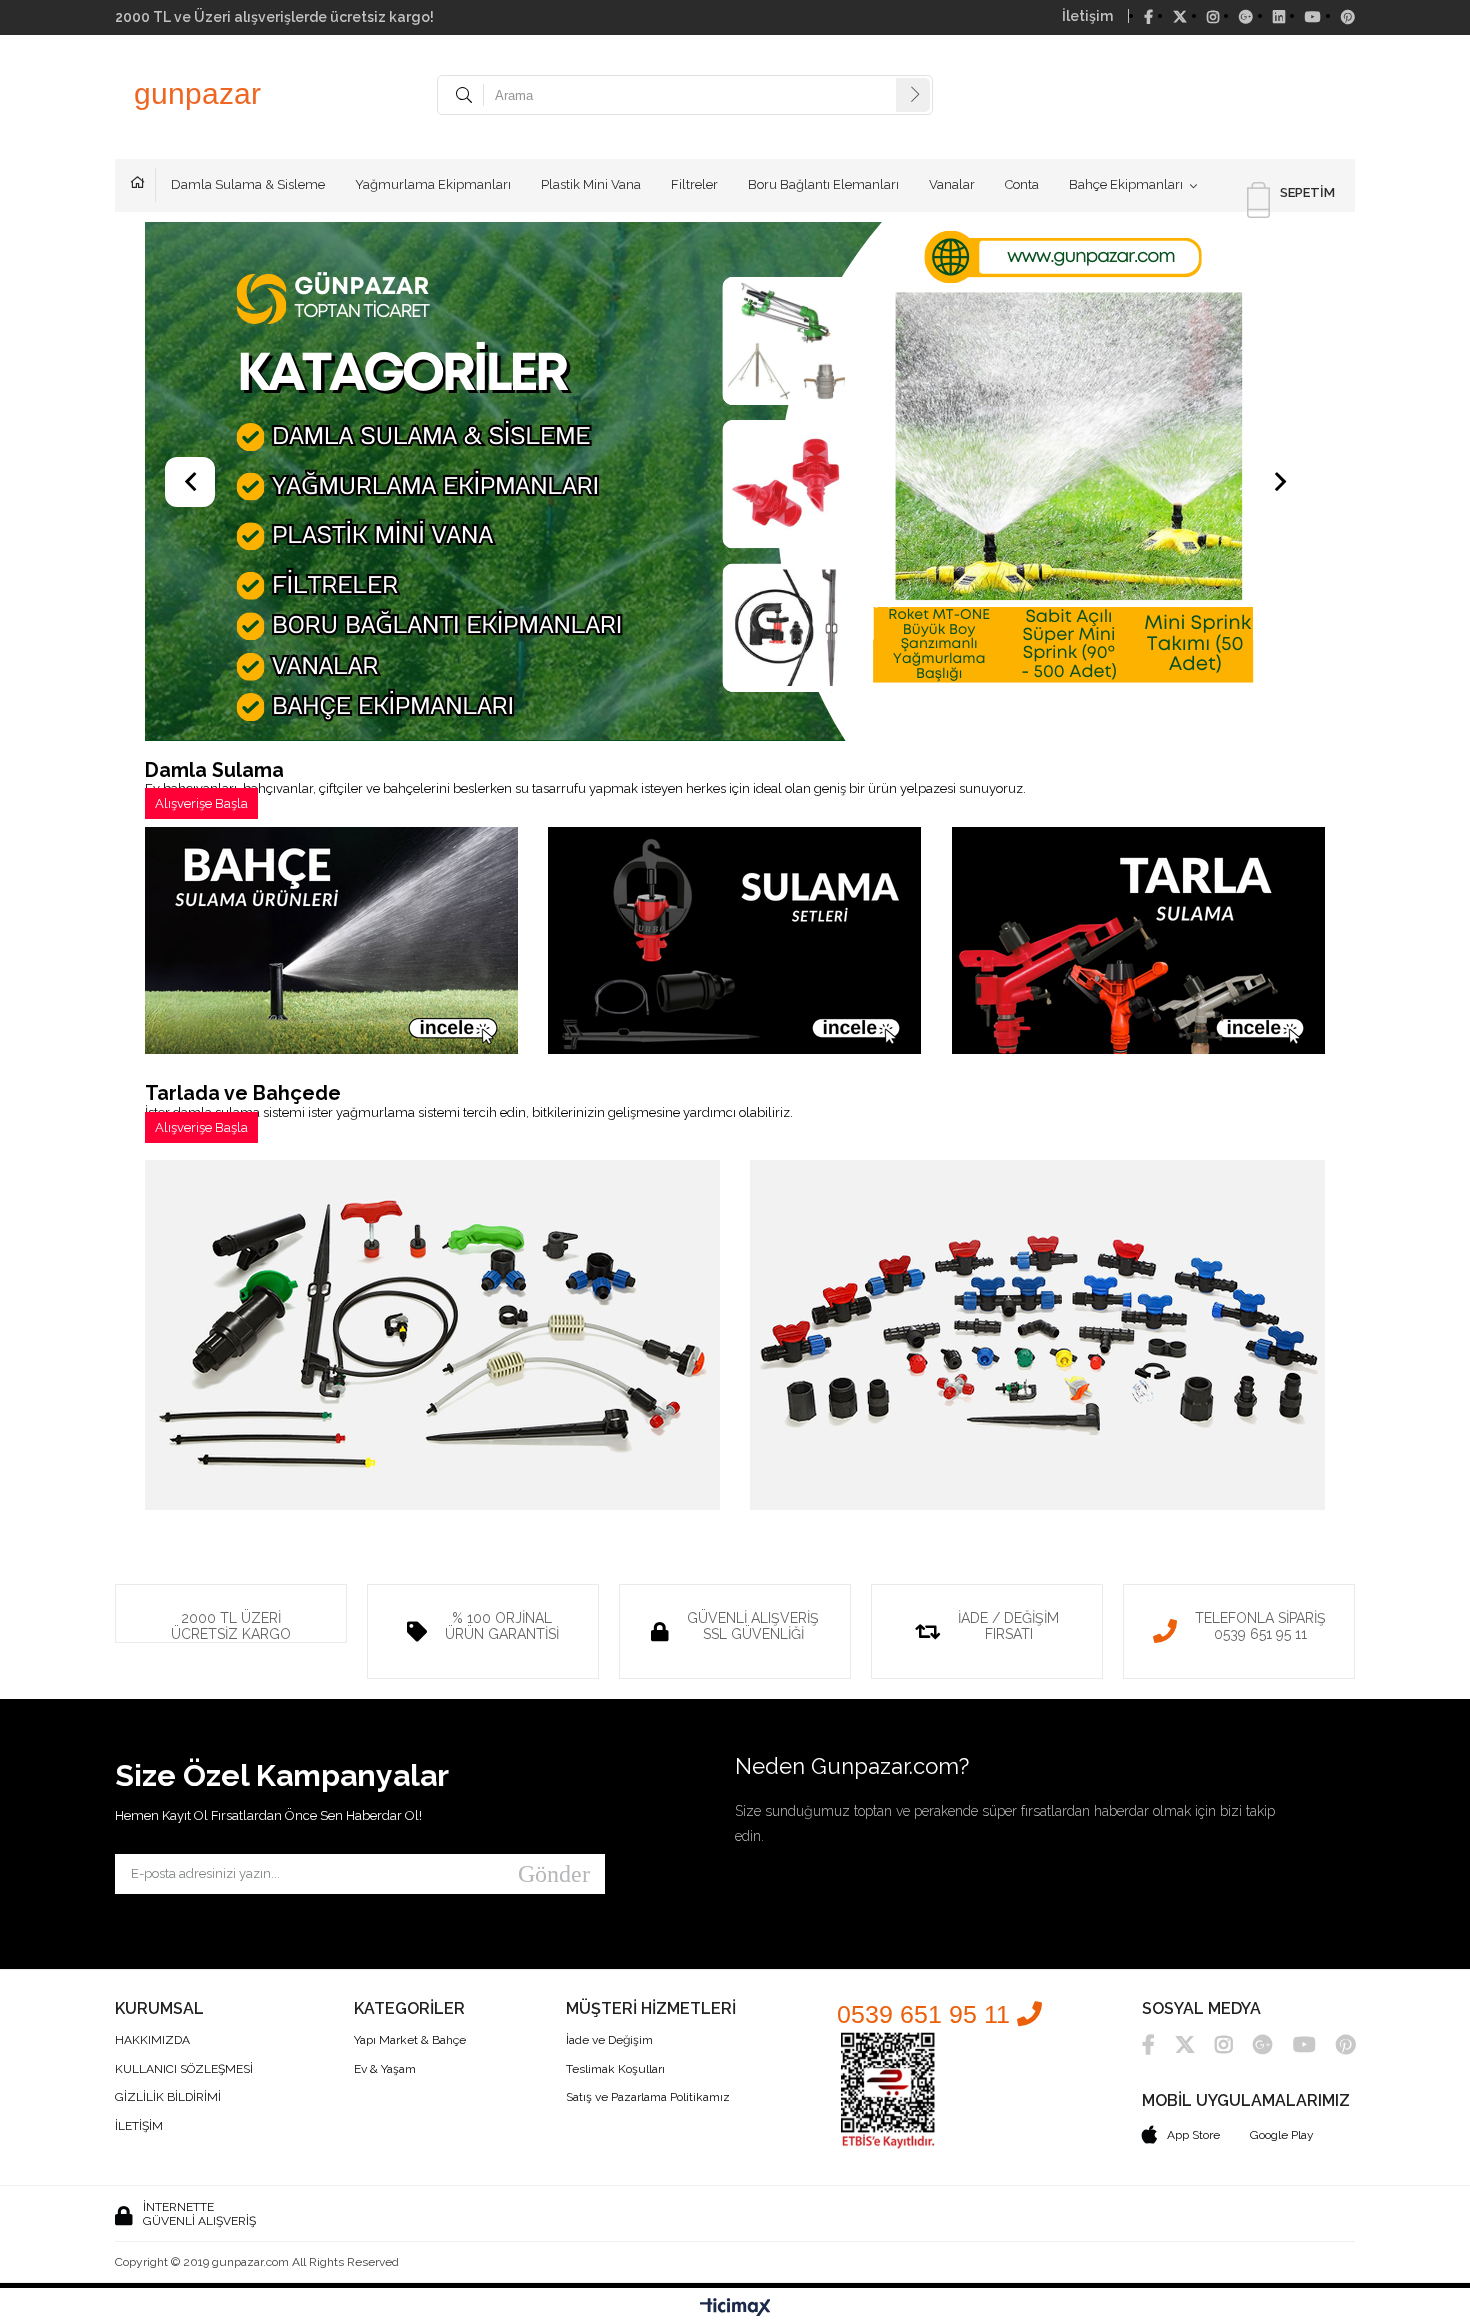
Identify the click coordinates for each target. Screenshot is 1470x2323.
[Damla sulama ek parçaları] (1037, 1337)
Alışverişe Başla (201, 803)
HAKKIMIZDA (152, 2040)
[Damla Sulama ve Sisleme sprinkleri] (432, 1337)
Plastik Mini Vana (591, 184)
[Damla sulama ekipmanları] (734, 942)
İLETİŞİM (139, 2126)
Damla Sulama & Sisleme (248, 184)
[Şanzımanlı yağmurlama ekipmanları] (331, 942)
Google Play (1282, 2135)
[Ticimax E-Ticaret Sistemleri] (735, 2308)
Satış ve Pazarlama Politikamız (648, 2097)
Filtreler (694, 184)
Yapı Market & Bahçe (410, 2040)
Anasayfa (143, 185)
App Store (1193, 2135)
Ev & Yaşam (385, 2069)
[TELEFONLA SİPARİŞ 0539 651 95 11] (1239, 1591)
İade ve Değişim (609, 2040)
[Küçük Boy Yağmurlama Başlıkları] (1138, 942)
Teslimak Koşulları (615, 2069)
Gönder (554, 1874)
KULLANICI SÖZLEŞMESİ (184, 2069)
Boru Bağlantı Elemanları (823, 184)
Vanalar (952, 184)
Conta (1022, 184)
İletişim (1087, 16)
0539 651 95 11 (927, 2014)
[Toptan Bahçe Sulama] (735, 483)
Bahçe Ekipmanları (1126, 184)
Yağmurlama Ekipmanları (433, 184)
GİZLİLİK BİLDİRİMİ (168, 2097)
